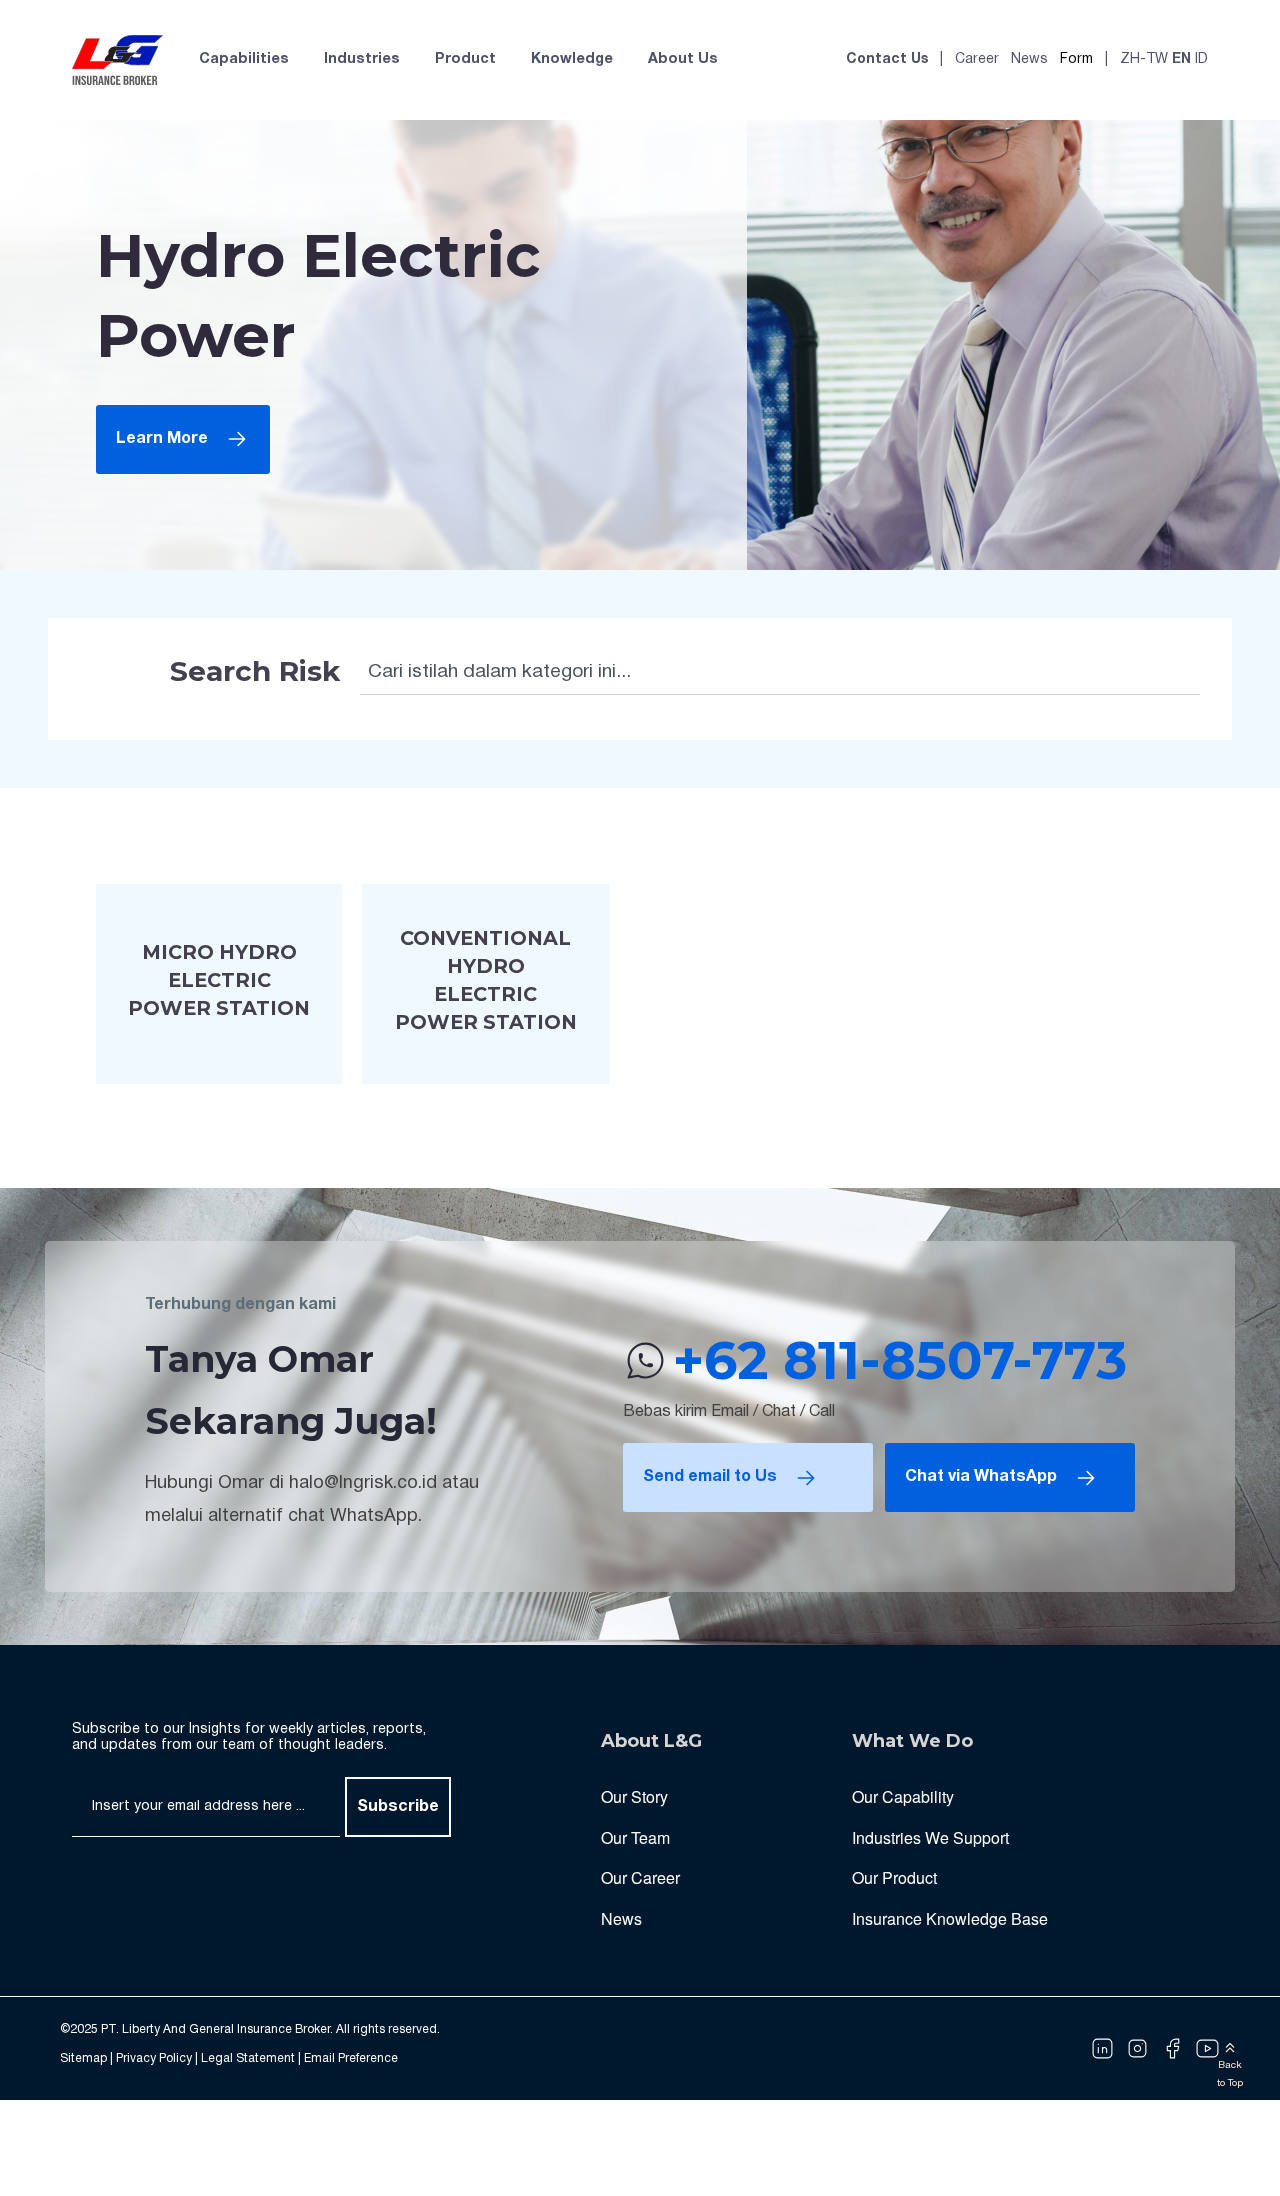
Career (977, 59)
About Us (683, 59)
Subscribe (398, 1807)
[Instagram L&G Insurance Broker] (1137, 2048)
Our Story (634, 1796)
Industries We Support (930, 1837)
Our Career (640, 1877)
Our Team (635, 1837)
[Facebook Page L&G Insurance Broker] (1172, 2048)
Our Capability (903, 1796)
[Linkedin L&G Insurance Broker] (1102, 2048)
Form (1076, 59)
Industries (362, 59)
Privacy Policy (154, 2058)
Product (465, 59)
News (1029, 59)
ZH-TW (1144, 59)
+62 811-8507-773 (900, 1360)
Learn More (162, 439)
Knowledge (572, 59)
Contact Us (887, 59)
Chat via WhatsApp (981, 1477)
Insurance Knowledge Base (950, 1918)
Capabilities (244, 59)
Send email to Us (710, 1477)
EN (1181, 59)
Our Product (894, 1877)
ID (1201, 59)
